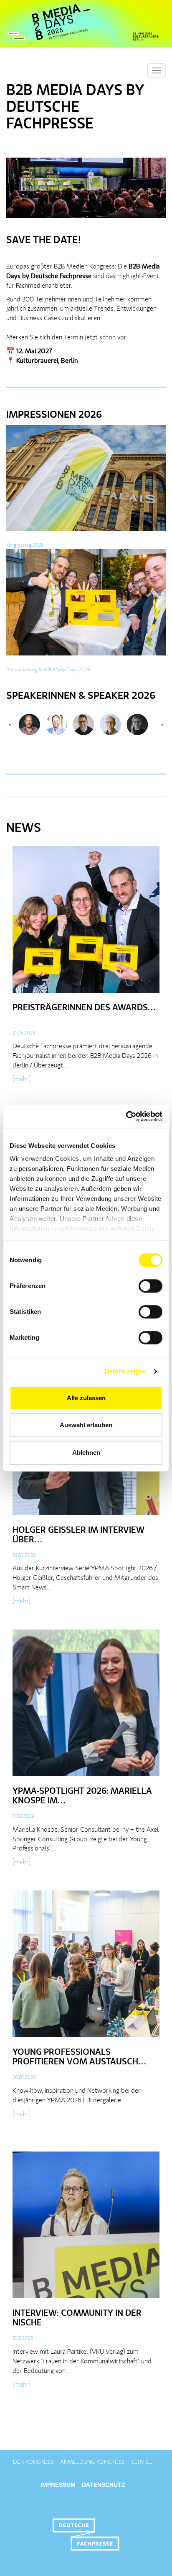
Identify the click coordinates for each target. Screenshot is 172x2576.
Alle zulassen (86, 1398)
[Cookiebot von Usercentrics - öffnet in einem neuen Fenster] (126, 1116)
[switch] (150, 1286)
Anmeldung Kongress (92, 2462)
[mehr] (21, 1080)
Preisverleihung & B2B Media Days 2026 (48, 670)
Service (142, 2462)
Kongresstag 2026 (25, 545)
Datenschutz (104, 2485)
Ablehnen (86, 1452)
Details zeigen (125, 1371)
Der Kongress (33, 2462)
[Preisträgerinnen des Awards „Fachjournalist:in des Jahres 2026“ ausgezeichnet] (86, 923)
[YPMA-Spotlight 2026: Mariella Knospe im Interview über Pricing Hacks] (86, 1706)
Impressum (58, 2485)
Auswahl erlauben (86, 1425)
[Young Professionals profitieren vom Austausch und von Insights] (86, 1967)
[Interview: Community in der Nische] (86, 2228)
